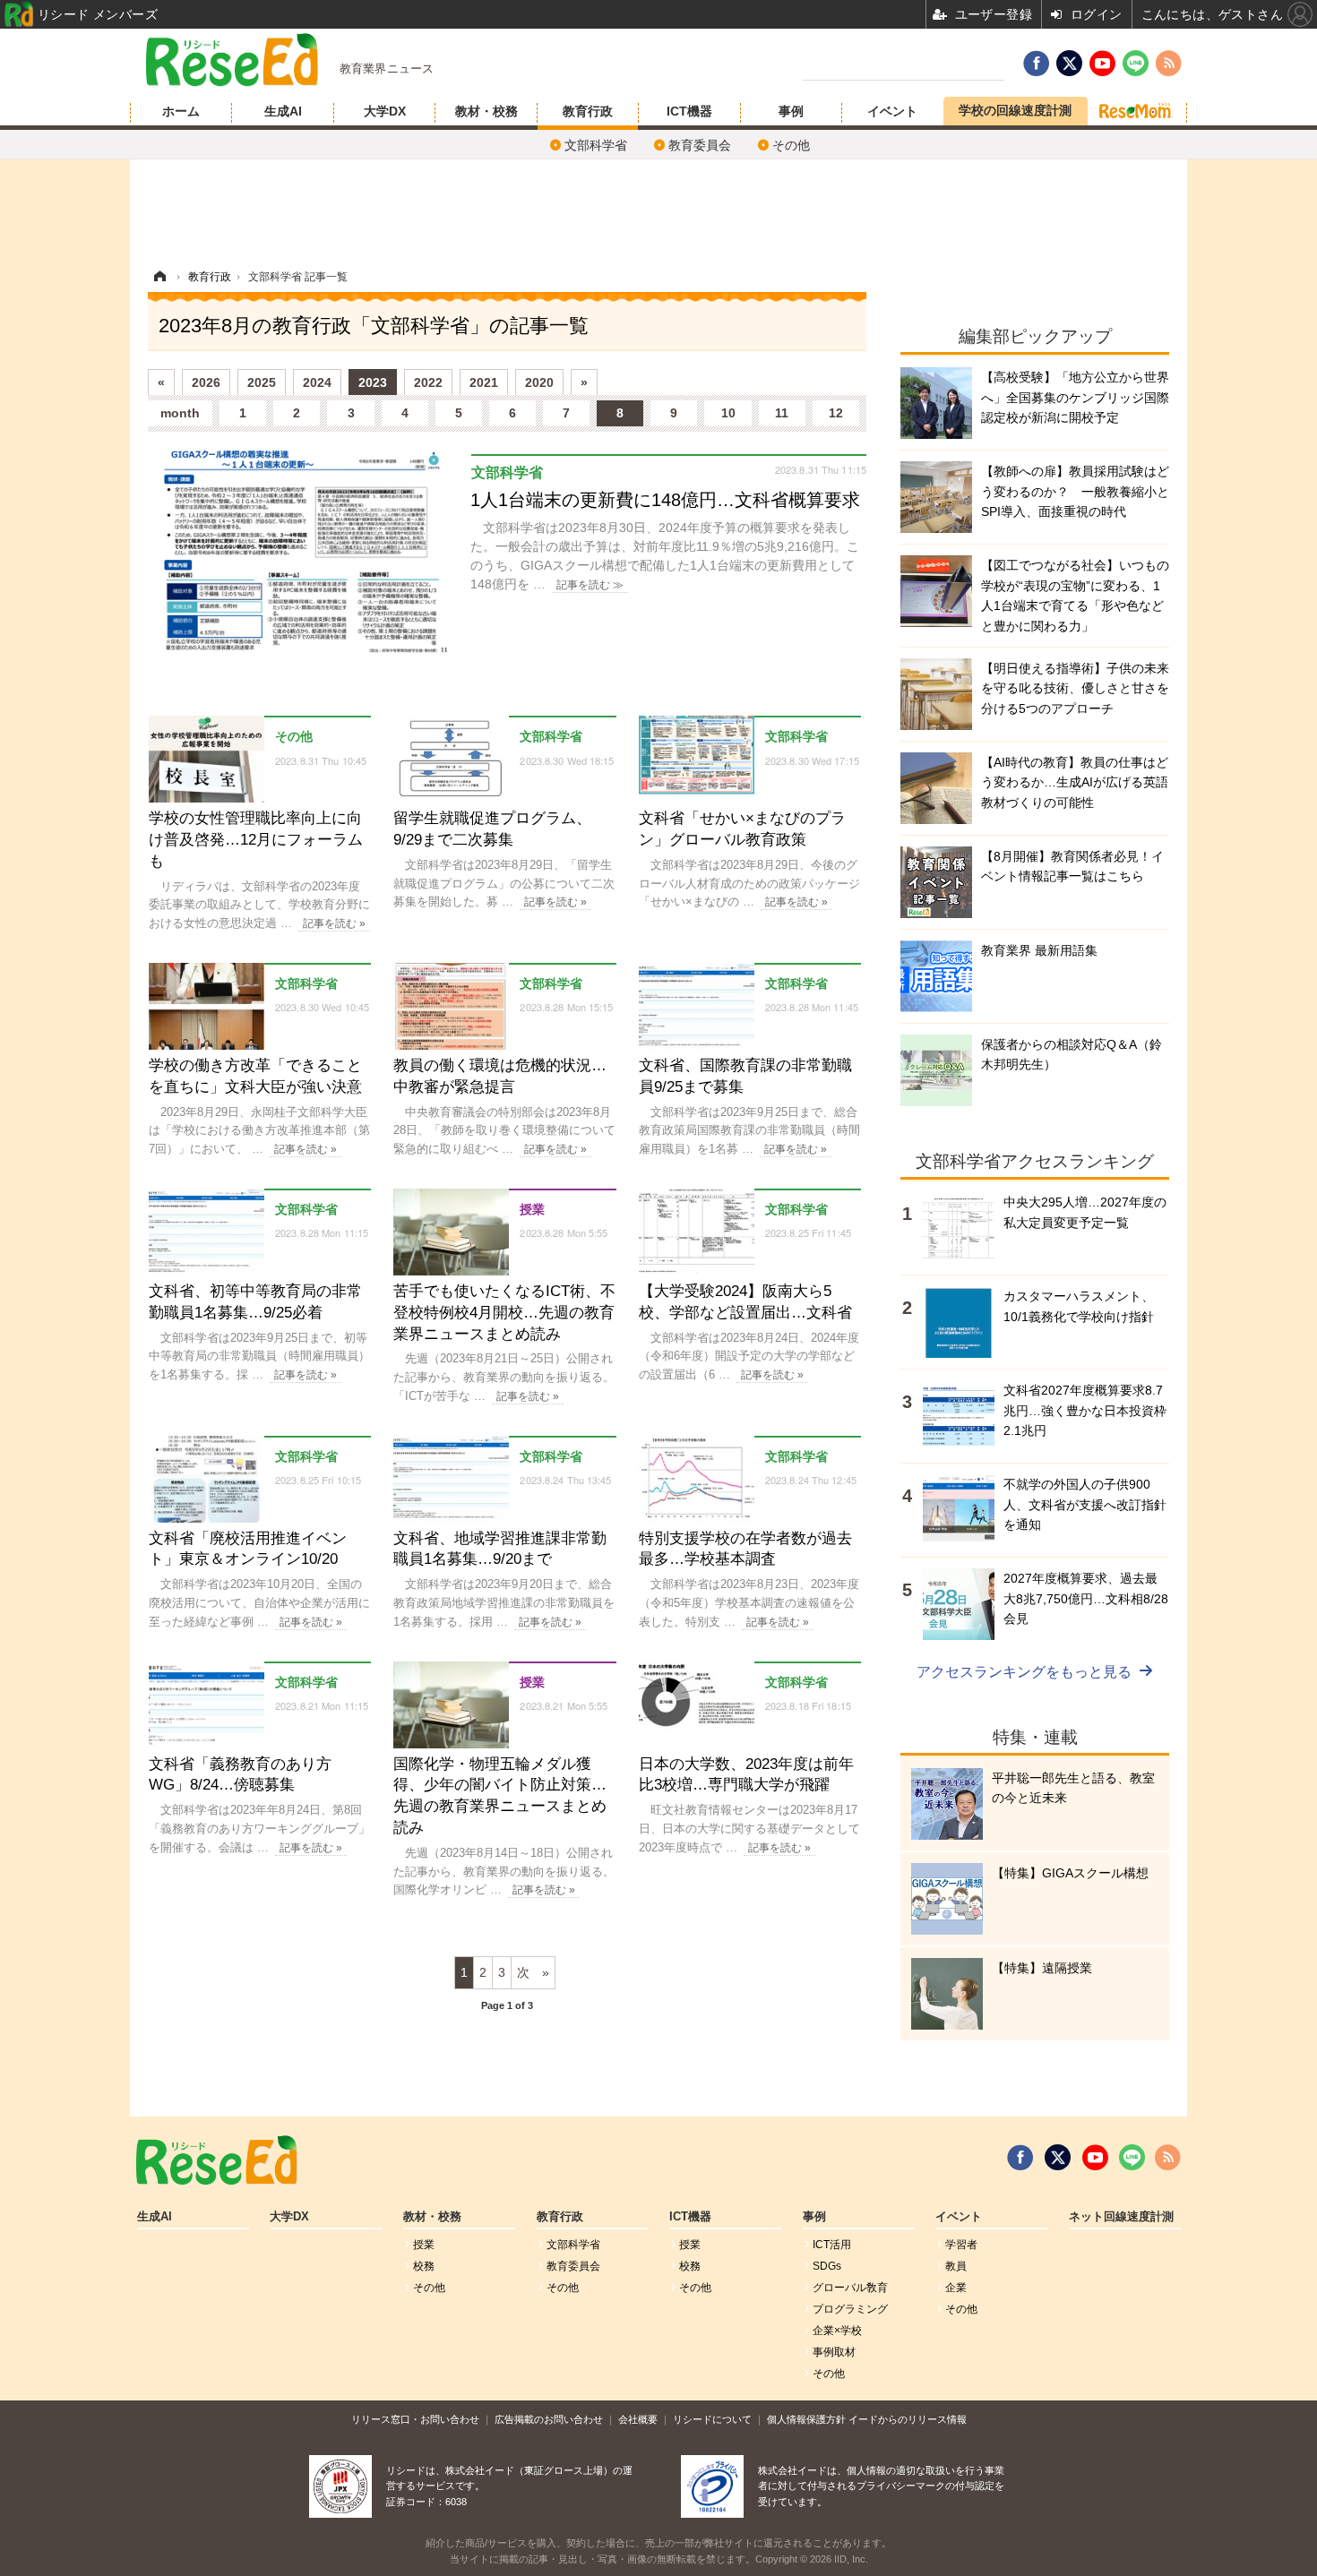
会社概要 (638, 2419)
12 (836, 413)
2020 (539, 382)
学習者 (961, 2245)
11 (782, 413)
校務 (424, 2266)
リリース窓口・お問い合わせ (415, 2419)
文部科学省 (596, 145)
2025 (262, 382)
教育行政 (588, 111)
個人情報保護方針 (806, 2419)
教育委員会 (700, 145)
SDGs (827, 2266)
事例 (791, 111)
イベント (892, 111)
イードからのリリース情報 (908, 2419)
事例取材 (834, 2352)
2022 (428, 382)
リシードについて (712, 2419)
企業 (956, 2288)
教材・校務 (486, 111)
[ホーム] (159, 277)
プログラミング (850, 2309)
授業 (424, 2245)
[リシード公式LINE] (1132, 2158)
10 (728, 413)
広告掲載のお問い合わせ (549, 2419)
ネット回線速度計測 (1121, 2217)
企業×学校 (837, 2331)
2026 (206, 382)
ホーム (181, 111)
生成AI (283, 111)
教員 (956, 2266)
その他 (791, 145)
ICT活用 (832, 2245)
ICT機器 (689, 111)
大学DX (385, 111)
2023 (373, 382)
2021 (484, 382)
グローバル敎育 (850, 2288)
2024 (317, 382)
